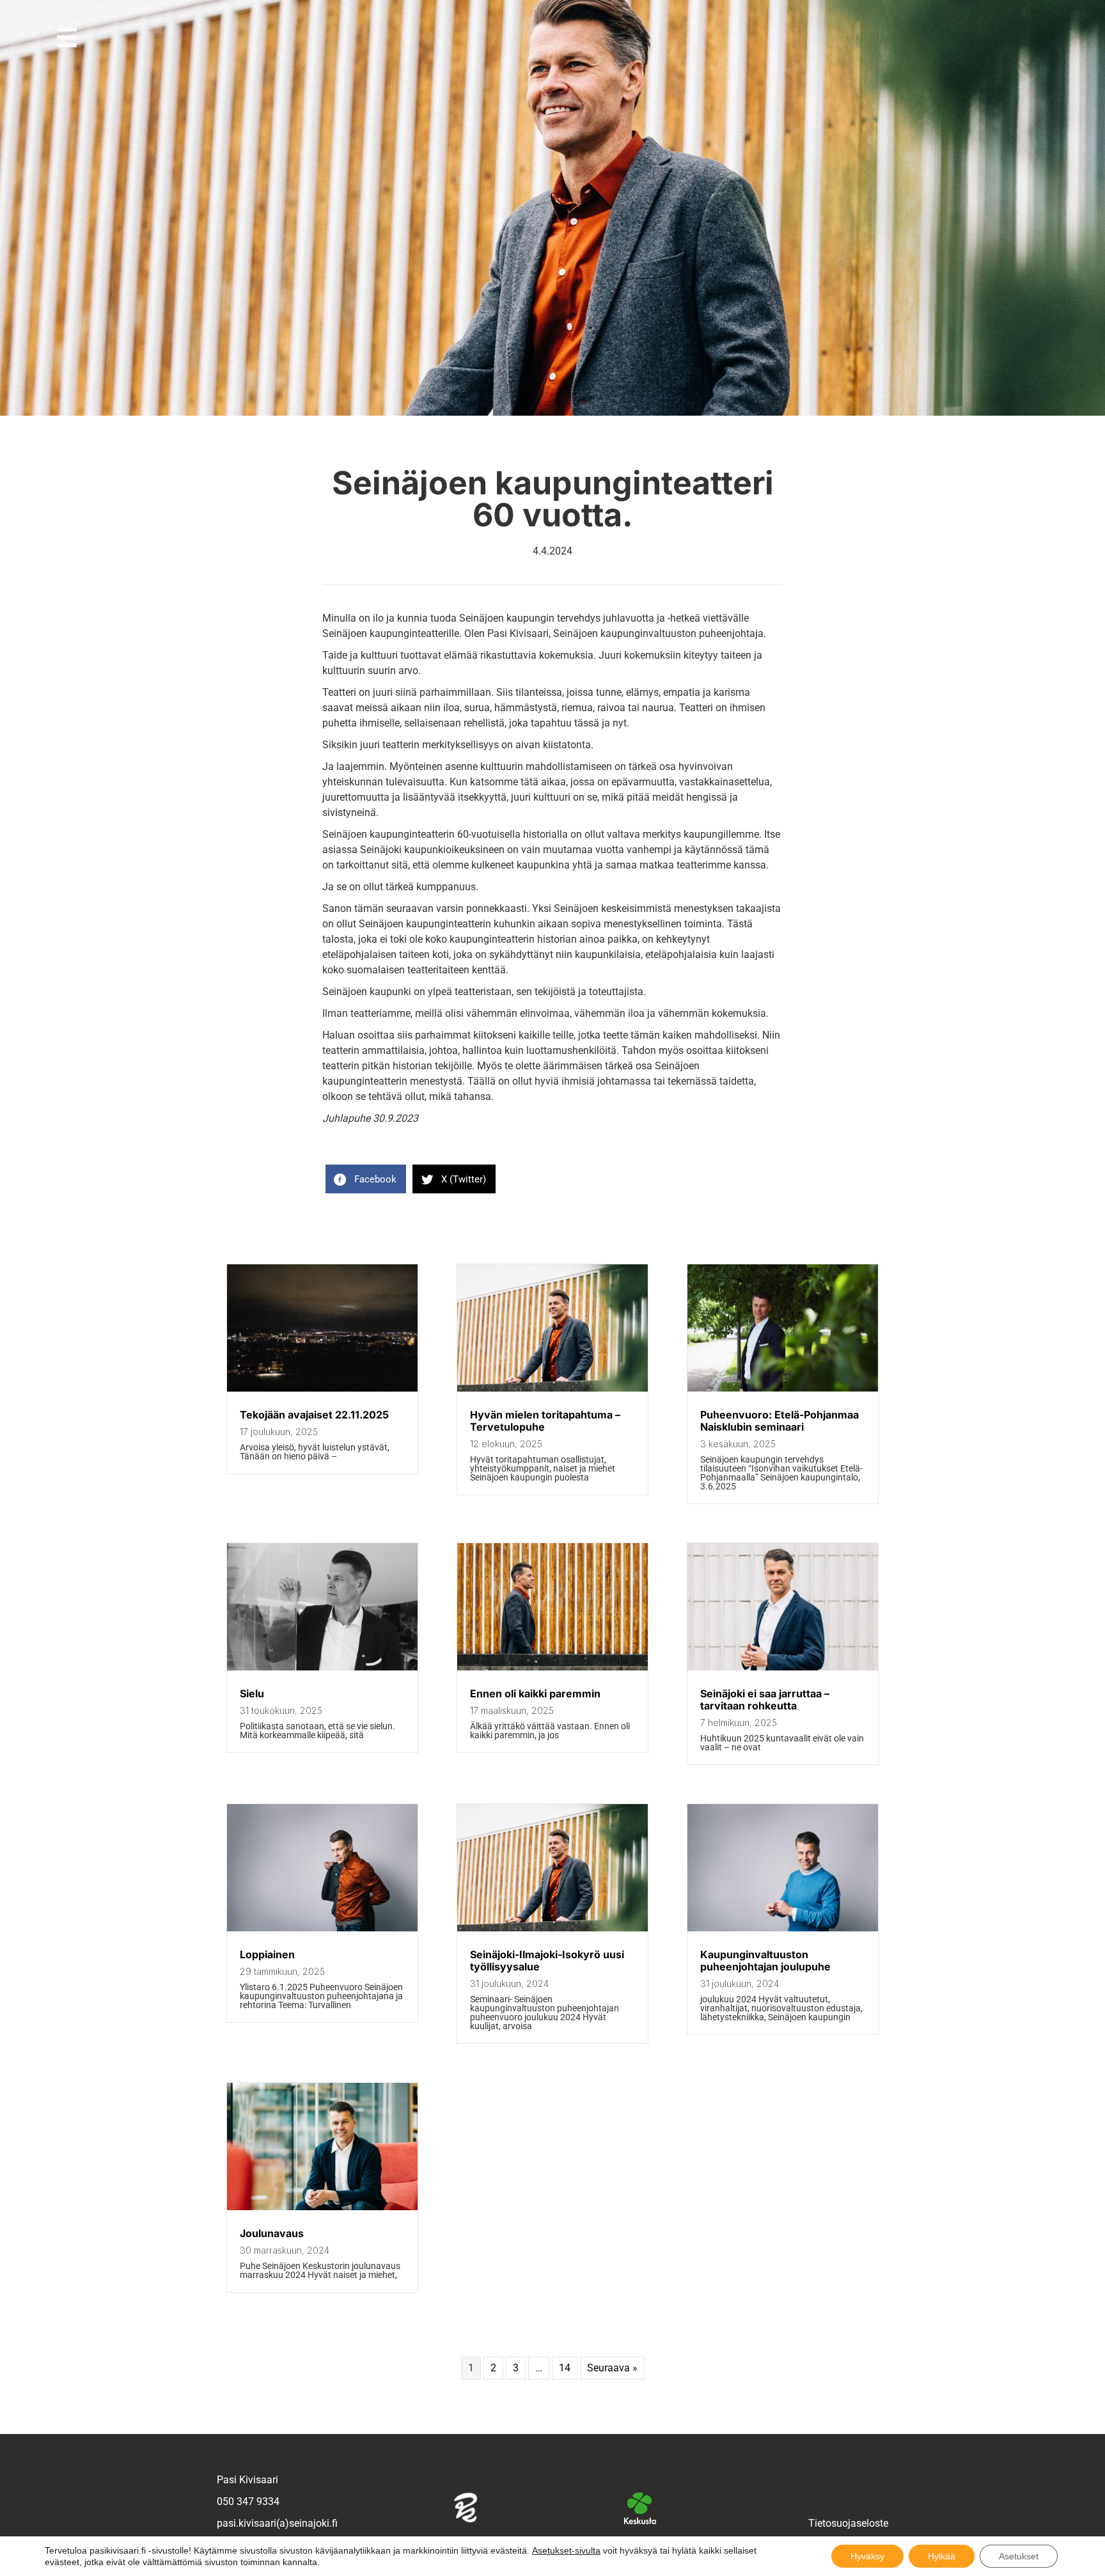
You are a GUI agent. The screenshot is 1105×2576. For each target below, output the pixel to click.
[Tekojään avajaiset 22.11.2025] (322, 1388)
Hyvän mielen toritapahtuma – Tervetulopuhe (545, 1421)
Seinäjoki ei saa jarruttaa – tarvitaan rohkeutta (765, 1700)
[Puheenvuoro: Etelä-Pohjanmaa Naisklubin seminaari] (783, 1388)
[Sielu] (322, 1667)
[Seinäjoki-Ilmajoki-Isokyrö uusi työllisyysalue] (552, 1928)
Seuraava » (612, 2368)
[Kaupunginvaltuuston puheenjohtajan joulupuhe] (783, 1928)
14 (565, 2368)
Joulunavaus (272, 2233)
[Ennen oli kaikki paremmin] (552, 1667)
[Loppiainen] (322, 1928)
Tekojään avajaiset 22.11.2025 (314, 1415)
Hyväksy (867, 2556)
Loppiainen (267, 1954)
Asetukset (1019, 2556)
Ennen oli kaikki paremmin (535, 1693)
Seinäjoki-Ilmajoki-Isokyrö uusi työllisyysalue (547, 1960)
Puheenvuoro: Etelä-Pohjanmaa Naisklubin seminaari (780, 1421)
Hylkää (942, 2556)
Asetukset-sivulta (566, 2550)
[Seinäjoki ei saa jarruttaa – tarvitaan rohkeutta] (783, 1667)
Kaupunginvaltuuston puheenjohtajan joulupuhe (765, 1960)
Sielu (252, 1693)
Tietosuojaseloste (848, 2523)
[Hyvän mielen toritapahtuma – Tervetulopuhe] (552, 1388)
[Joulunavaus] (322, 2207)
